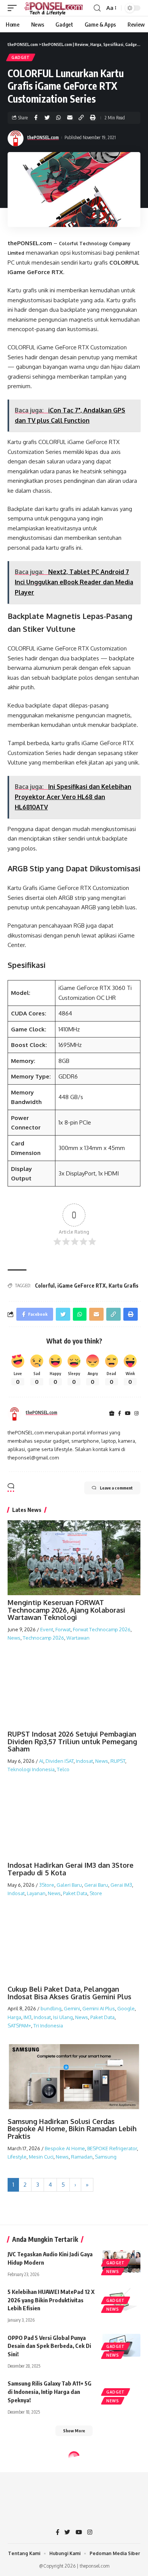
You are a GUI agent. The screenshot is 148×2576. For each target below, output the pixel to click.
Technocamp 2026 (43, 1638)
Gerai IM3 (121, 1885)
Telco (63, 1769)
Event (47, 1629)
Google (126, 2008)
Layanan (36, 1893)
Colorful (45, 1286)
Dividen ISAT (60, 1761)
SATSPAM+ (19, 2026)
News (14, 1638)
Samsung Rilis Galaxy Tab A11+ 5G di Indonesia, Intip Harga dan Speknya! (50, 2392)
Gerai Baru (96, 1885)
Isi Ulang (63, 2017)
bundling (51, 2008)
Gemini (72, 2008)
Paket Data (75, 1893)
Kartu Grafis (124, 1286)
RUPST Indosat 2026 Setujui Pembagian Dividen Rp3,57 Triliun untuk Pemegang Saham (72, 1742)
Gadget (21, 57)
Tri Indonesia (48, 2026)
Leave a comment (116, 1488)
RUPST (118, 1761)
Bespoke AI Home (65, 2148)
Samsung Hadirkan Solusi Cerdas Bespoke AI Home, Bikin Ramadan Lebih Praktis (72, 2129)
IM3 (28, 2017)
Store (96, 1893)
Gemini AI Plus (99, 2008)
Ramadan (82, 2157)
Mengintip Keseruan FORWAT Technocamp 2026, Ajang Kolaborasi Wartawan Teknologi (66, 1610)
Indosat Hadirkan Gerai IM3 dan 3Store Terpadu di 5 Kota (71, 1869)
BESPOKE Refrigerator (112, 2148)
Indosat (84, 1761)
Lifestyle (17, 2157)
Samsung (106, 2157)
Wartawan (78, 1638)
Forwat (63, 1629)
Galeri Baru (69, 1885)
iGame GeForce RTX (82, 1286)
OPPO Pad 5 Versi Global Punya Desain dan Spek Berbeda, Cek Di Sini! (49, 2346)
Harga (14, 2017)
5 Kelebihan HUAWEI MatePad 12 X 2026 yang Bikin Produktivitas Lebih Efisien (51, 2300)
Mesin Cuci (41, 2157)
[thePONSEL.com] (54, 8)
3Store (47, 1885)
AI (41, 1761)
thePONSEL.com (43, 137)
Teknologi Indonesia (31, 1769)
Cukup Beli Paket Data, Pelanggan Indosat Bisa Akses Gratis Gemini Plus (69, 1993)
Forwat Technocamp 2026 (102, 1629)
